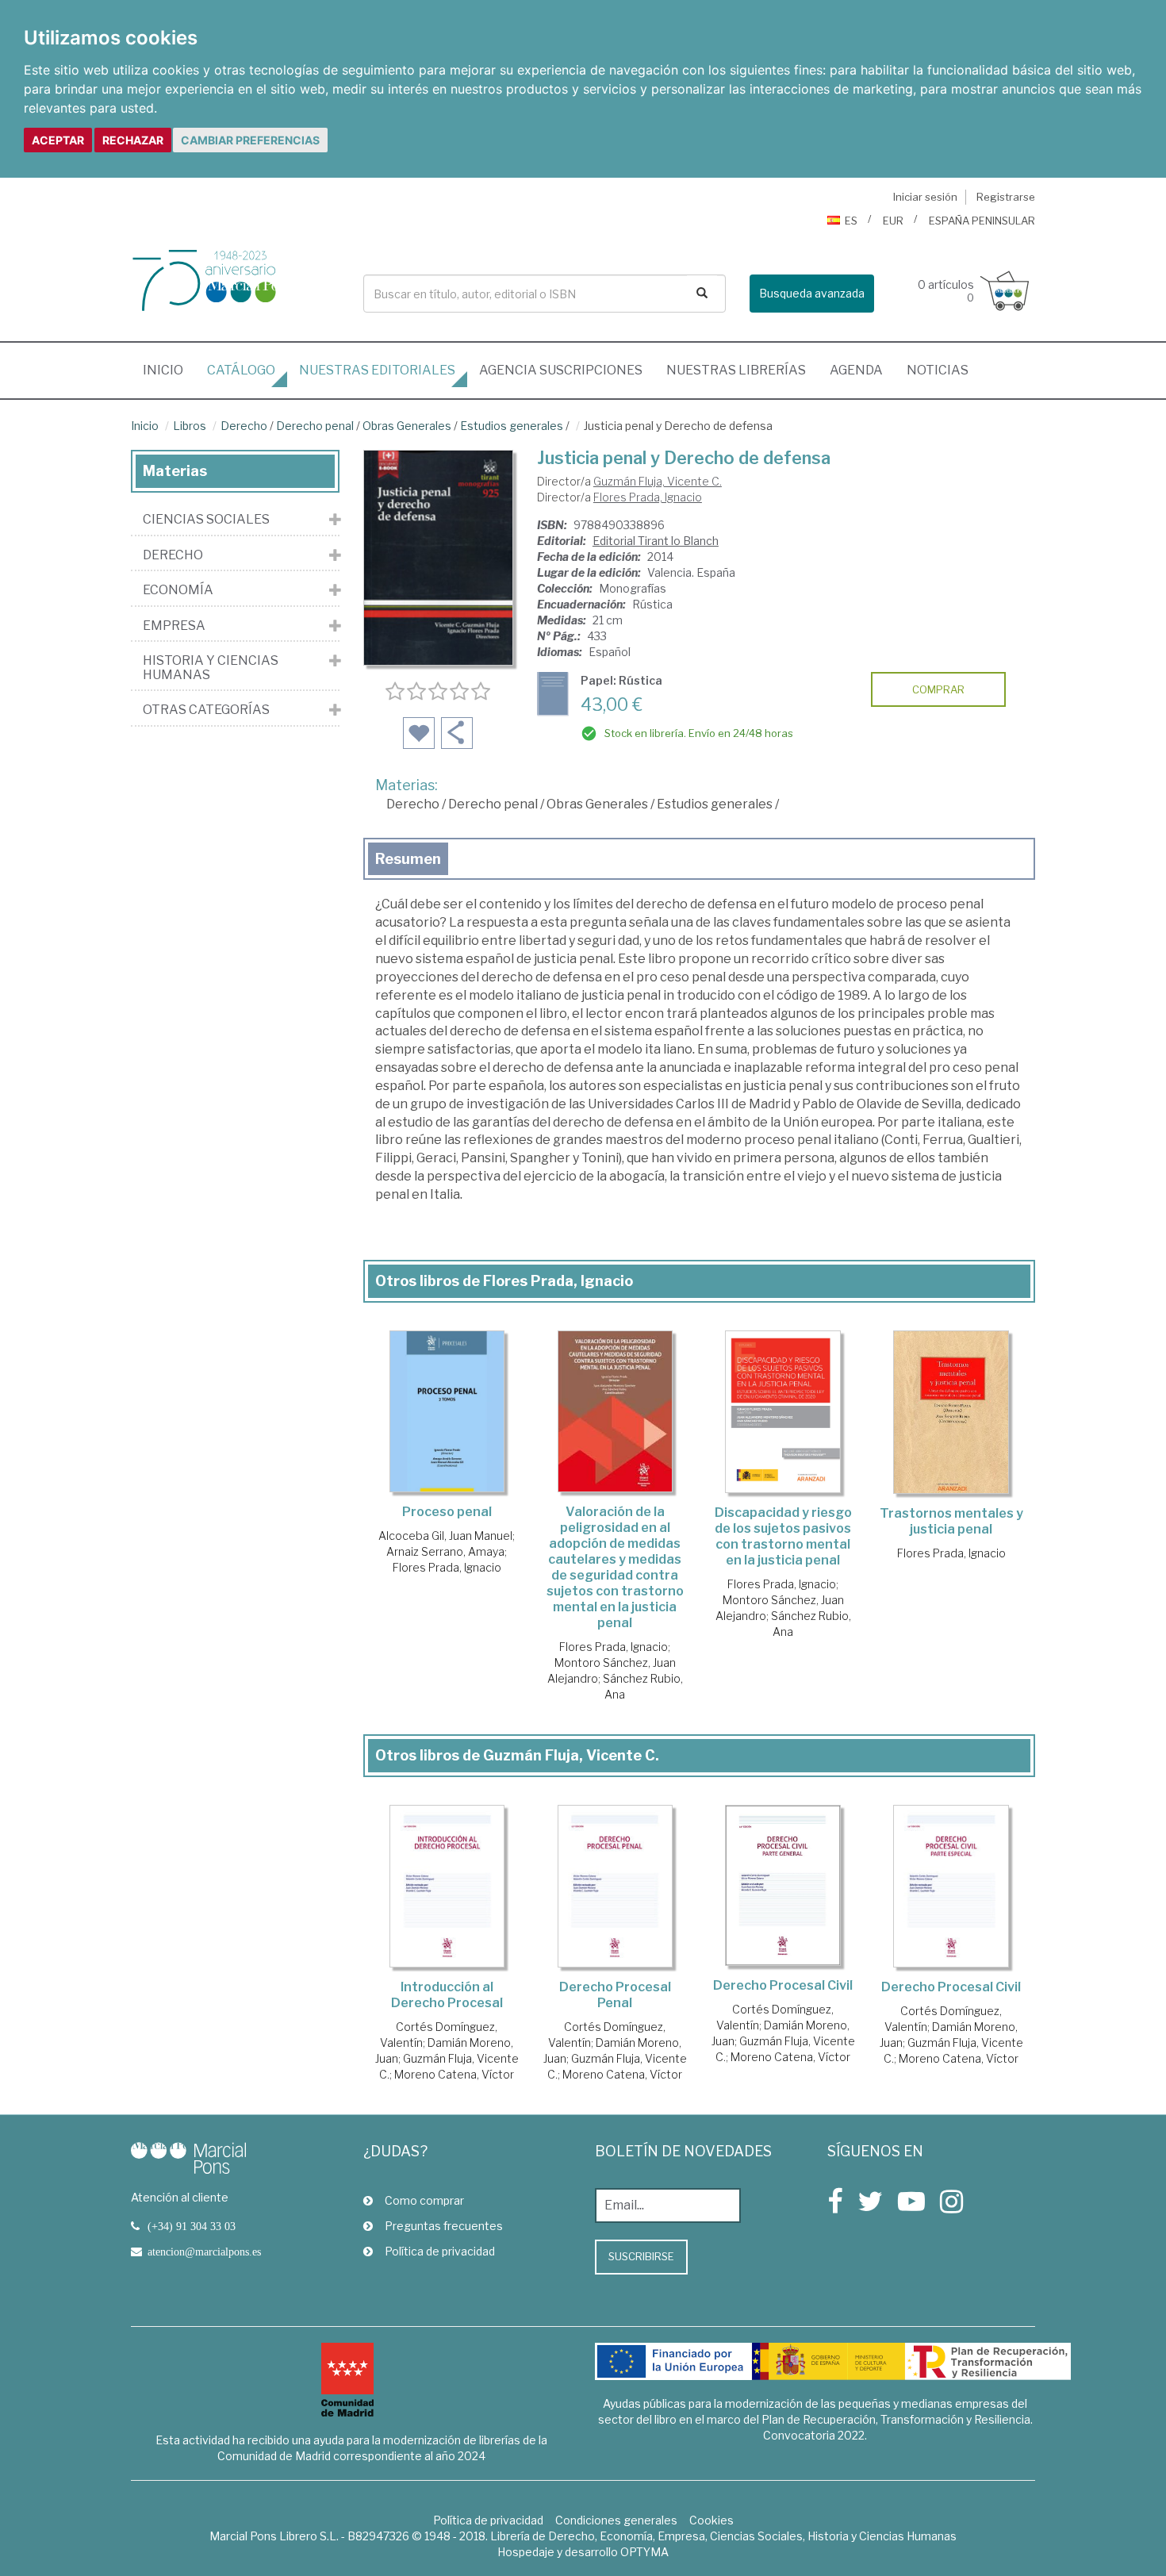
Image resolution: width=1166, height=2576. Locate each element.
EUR (893, 221)
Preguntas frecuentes (444, 2226)
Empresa (174, 626)
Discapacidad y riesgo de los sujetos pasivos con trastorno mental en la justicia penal (783, 1536)
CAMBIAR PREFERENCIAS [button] (250, 140)
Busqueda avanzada (812, 293)
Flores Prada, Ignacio (648, 497)
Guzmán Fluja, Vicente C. (658, 481)
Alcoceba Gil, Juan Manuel (445, 1536)
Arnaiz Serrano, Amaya (445, 1551)
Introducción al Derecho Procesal (447, 1995)
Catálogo (241, 370)
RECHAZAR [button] (133, 140)
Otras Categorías (206, 710)
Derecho (244, 426)
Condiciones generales (616, 2520)
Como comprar (424, 2200)
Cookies (711, 2520)
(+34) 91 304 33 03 (192, 2226)
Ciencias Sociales (206, 520)
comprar (938, 689)
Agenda (856, 370)
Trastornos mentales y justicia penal (951, 1521)
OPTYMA (644, 2552)
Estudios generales (512, 426)
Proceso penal (447, 1512)
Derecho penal (315, 426)
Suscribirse (641, 2256)
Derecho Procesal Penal (615, 1995)
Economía (178, 590)
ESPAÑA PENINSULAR (982, 221)
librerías (736, 370)
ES (851, 221)
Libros (190, 426)
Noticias (938, 370)
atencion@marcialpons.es (204, 2252)
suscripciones (561, 370)
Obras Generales (407, 426)
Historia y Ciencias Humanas (211, 668)
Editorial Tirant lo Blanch (656, 541)
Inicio (169, 370)
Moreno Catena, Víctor (454, 2074)
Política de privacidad (440, 2251)
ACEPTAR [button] (58, 140)
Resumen (408, 859)
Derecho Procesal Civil (783, 1985)
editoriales (377, 370)
